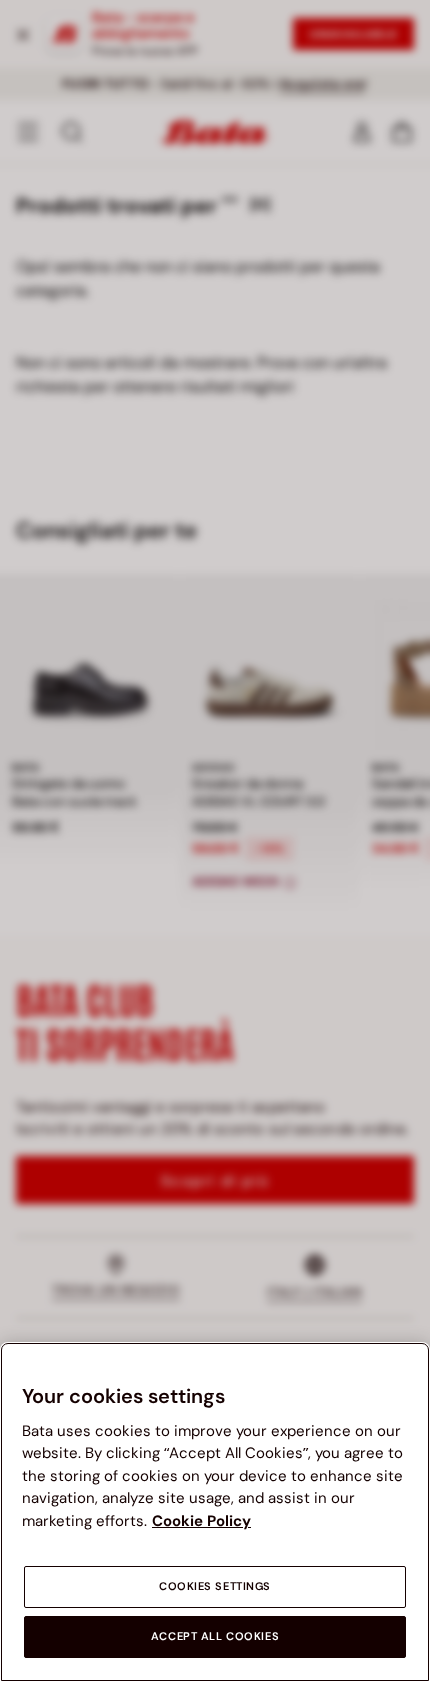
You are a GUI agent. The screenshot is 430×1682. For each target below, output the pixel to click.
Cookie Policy (201, 1521)
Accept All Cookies (215, 1636)
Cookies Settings (215, 1586)
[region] (215, 1512)
